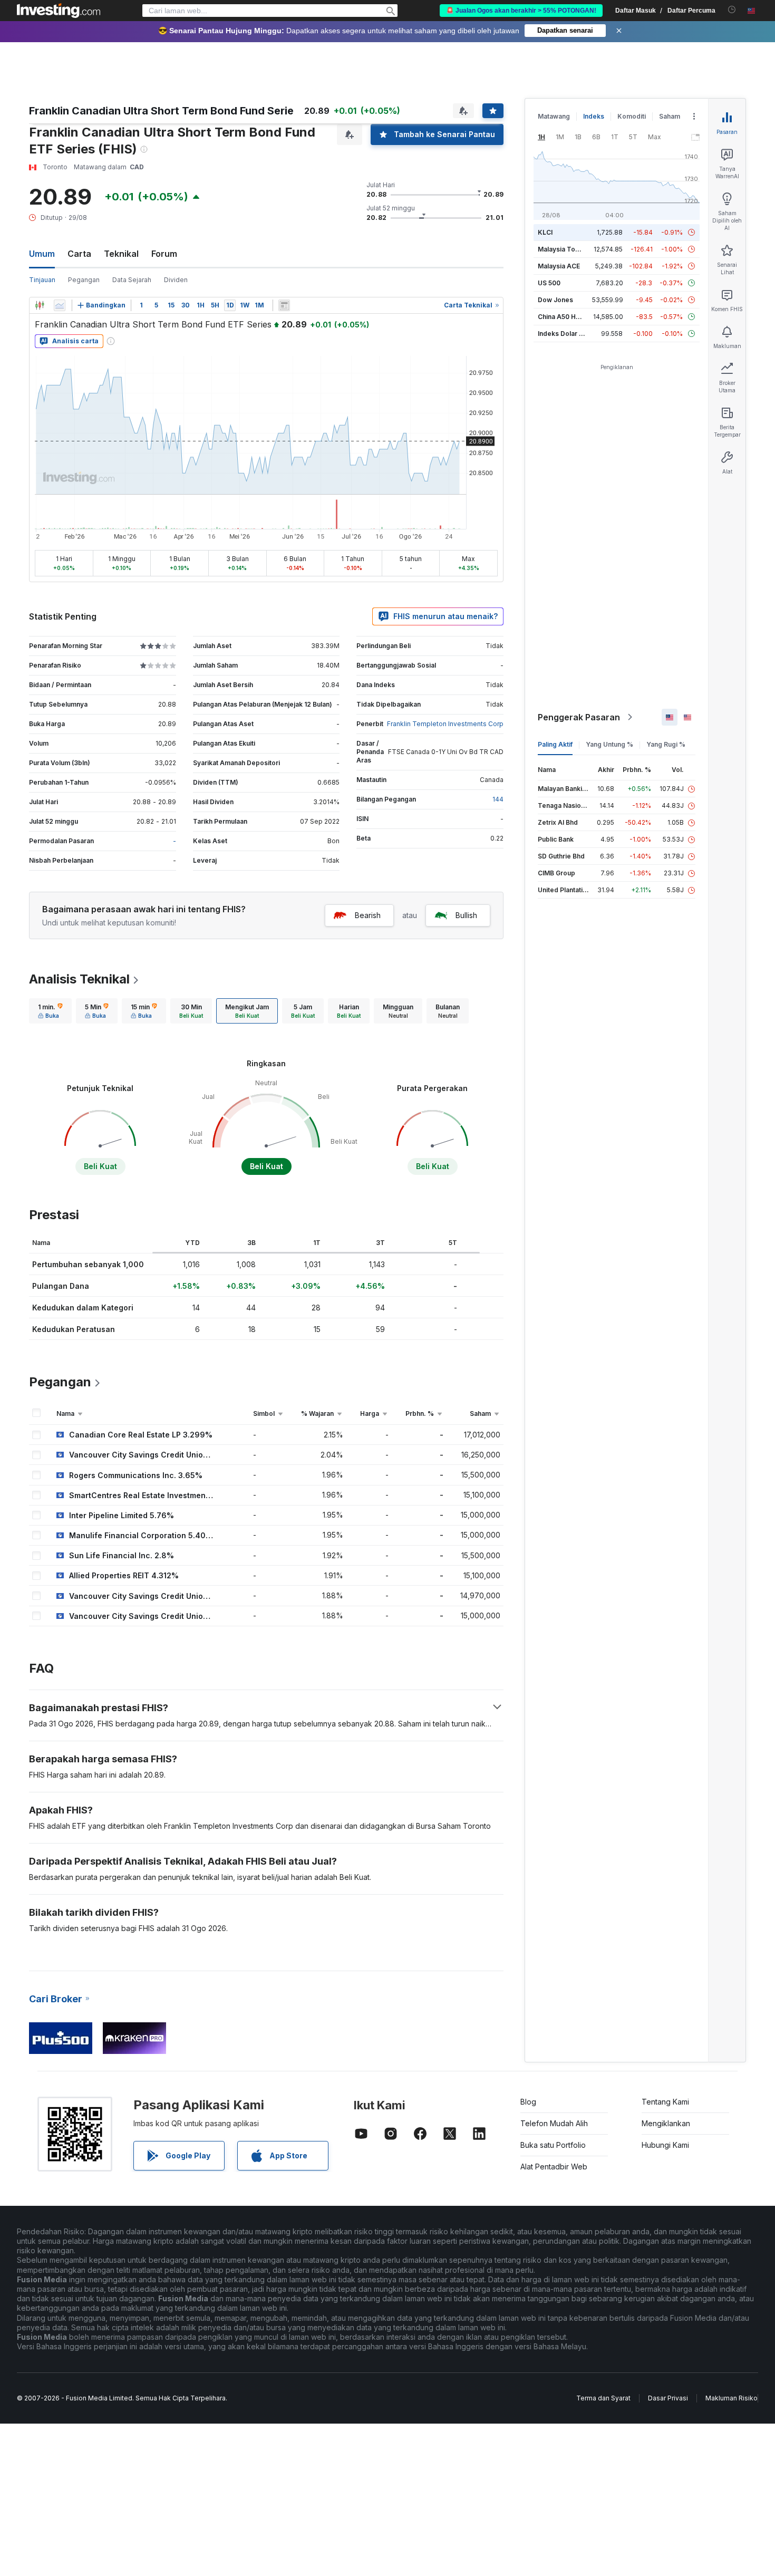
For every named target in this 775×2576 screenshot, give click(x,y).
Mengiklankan (666, 2123)
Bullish (466, 915)
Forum (164, 254)
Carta (79, 254)
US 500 (549, 283)
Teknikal (121, 254)
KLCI (545, 232)
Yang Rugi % (666, 744)
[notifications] (732, 10)
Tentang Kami (665, 2102)
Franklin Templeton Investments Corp (445, 724)
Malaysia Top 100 (565, 249)
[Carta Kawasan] (60, 305)
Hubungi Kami (665, 2145)
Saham (670, 116)
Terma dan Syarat (603, 2398)
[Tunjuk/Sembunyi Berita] (284, 305)
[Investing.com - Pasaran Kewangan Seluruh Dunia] (59, 11)
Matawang (554, 116)
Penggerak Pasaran (579, 717)
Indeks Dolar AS (563, 334)
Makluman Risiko (732, 2398)
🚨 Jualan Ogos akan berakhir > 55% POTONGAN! (521, 11)
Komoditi (632, 116)
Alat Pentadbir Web (554, 2167)
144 (498, 799)
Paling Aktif (555, 744)
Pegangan (84, 280)
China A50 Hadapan (568, 317)
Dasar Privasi (668, 2398)
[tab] (50, 1011)
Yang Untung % (609, 744)
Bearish (368, 915)
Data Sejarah (132, 280)
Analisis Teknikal (79, 979)
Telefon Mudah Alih (554, 2123)
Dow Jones (555, 300)
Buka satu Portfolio (553, 2145)
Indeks (594, 116)
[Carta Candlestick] (40, 305)
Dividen (176, 280)
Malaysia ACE (559, 266)
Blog (528, 2102)
